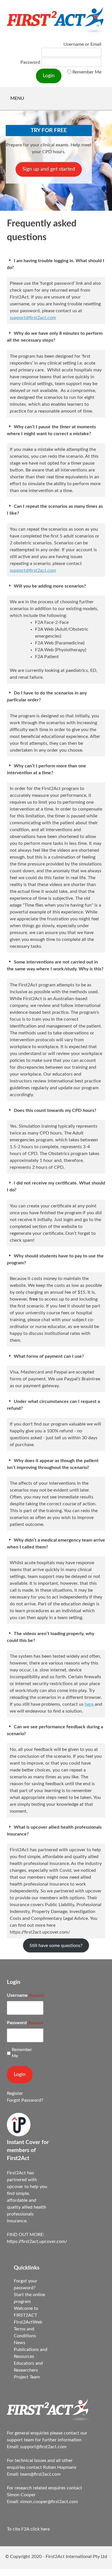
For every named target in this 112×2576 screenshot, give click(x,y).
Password (30, 62)
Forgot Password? (25, 2100)
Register (15, 2093)
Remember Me (86, 72)
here (89, 1704)
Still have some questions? (56, 1946)
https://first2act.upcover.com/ (37, 2241)
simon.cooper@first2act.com (49, 2502)
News (20, 2343)
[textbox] (63, 640)
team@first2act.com (40, 2474)
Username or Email (82, 44)
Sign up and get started (49, 169)
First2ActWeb (28, 2322)
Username (26, 1995)
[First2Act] (49, 2419)
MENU (17, 98)
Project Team (27, 2377)
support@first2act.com (33, 318)
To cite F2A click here (28, 2529)
